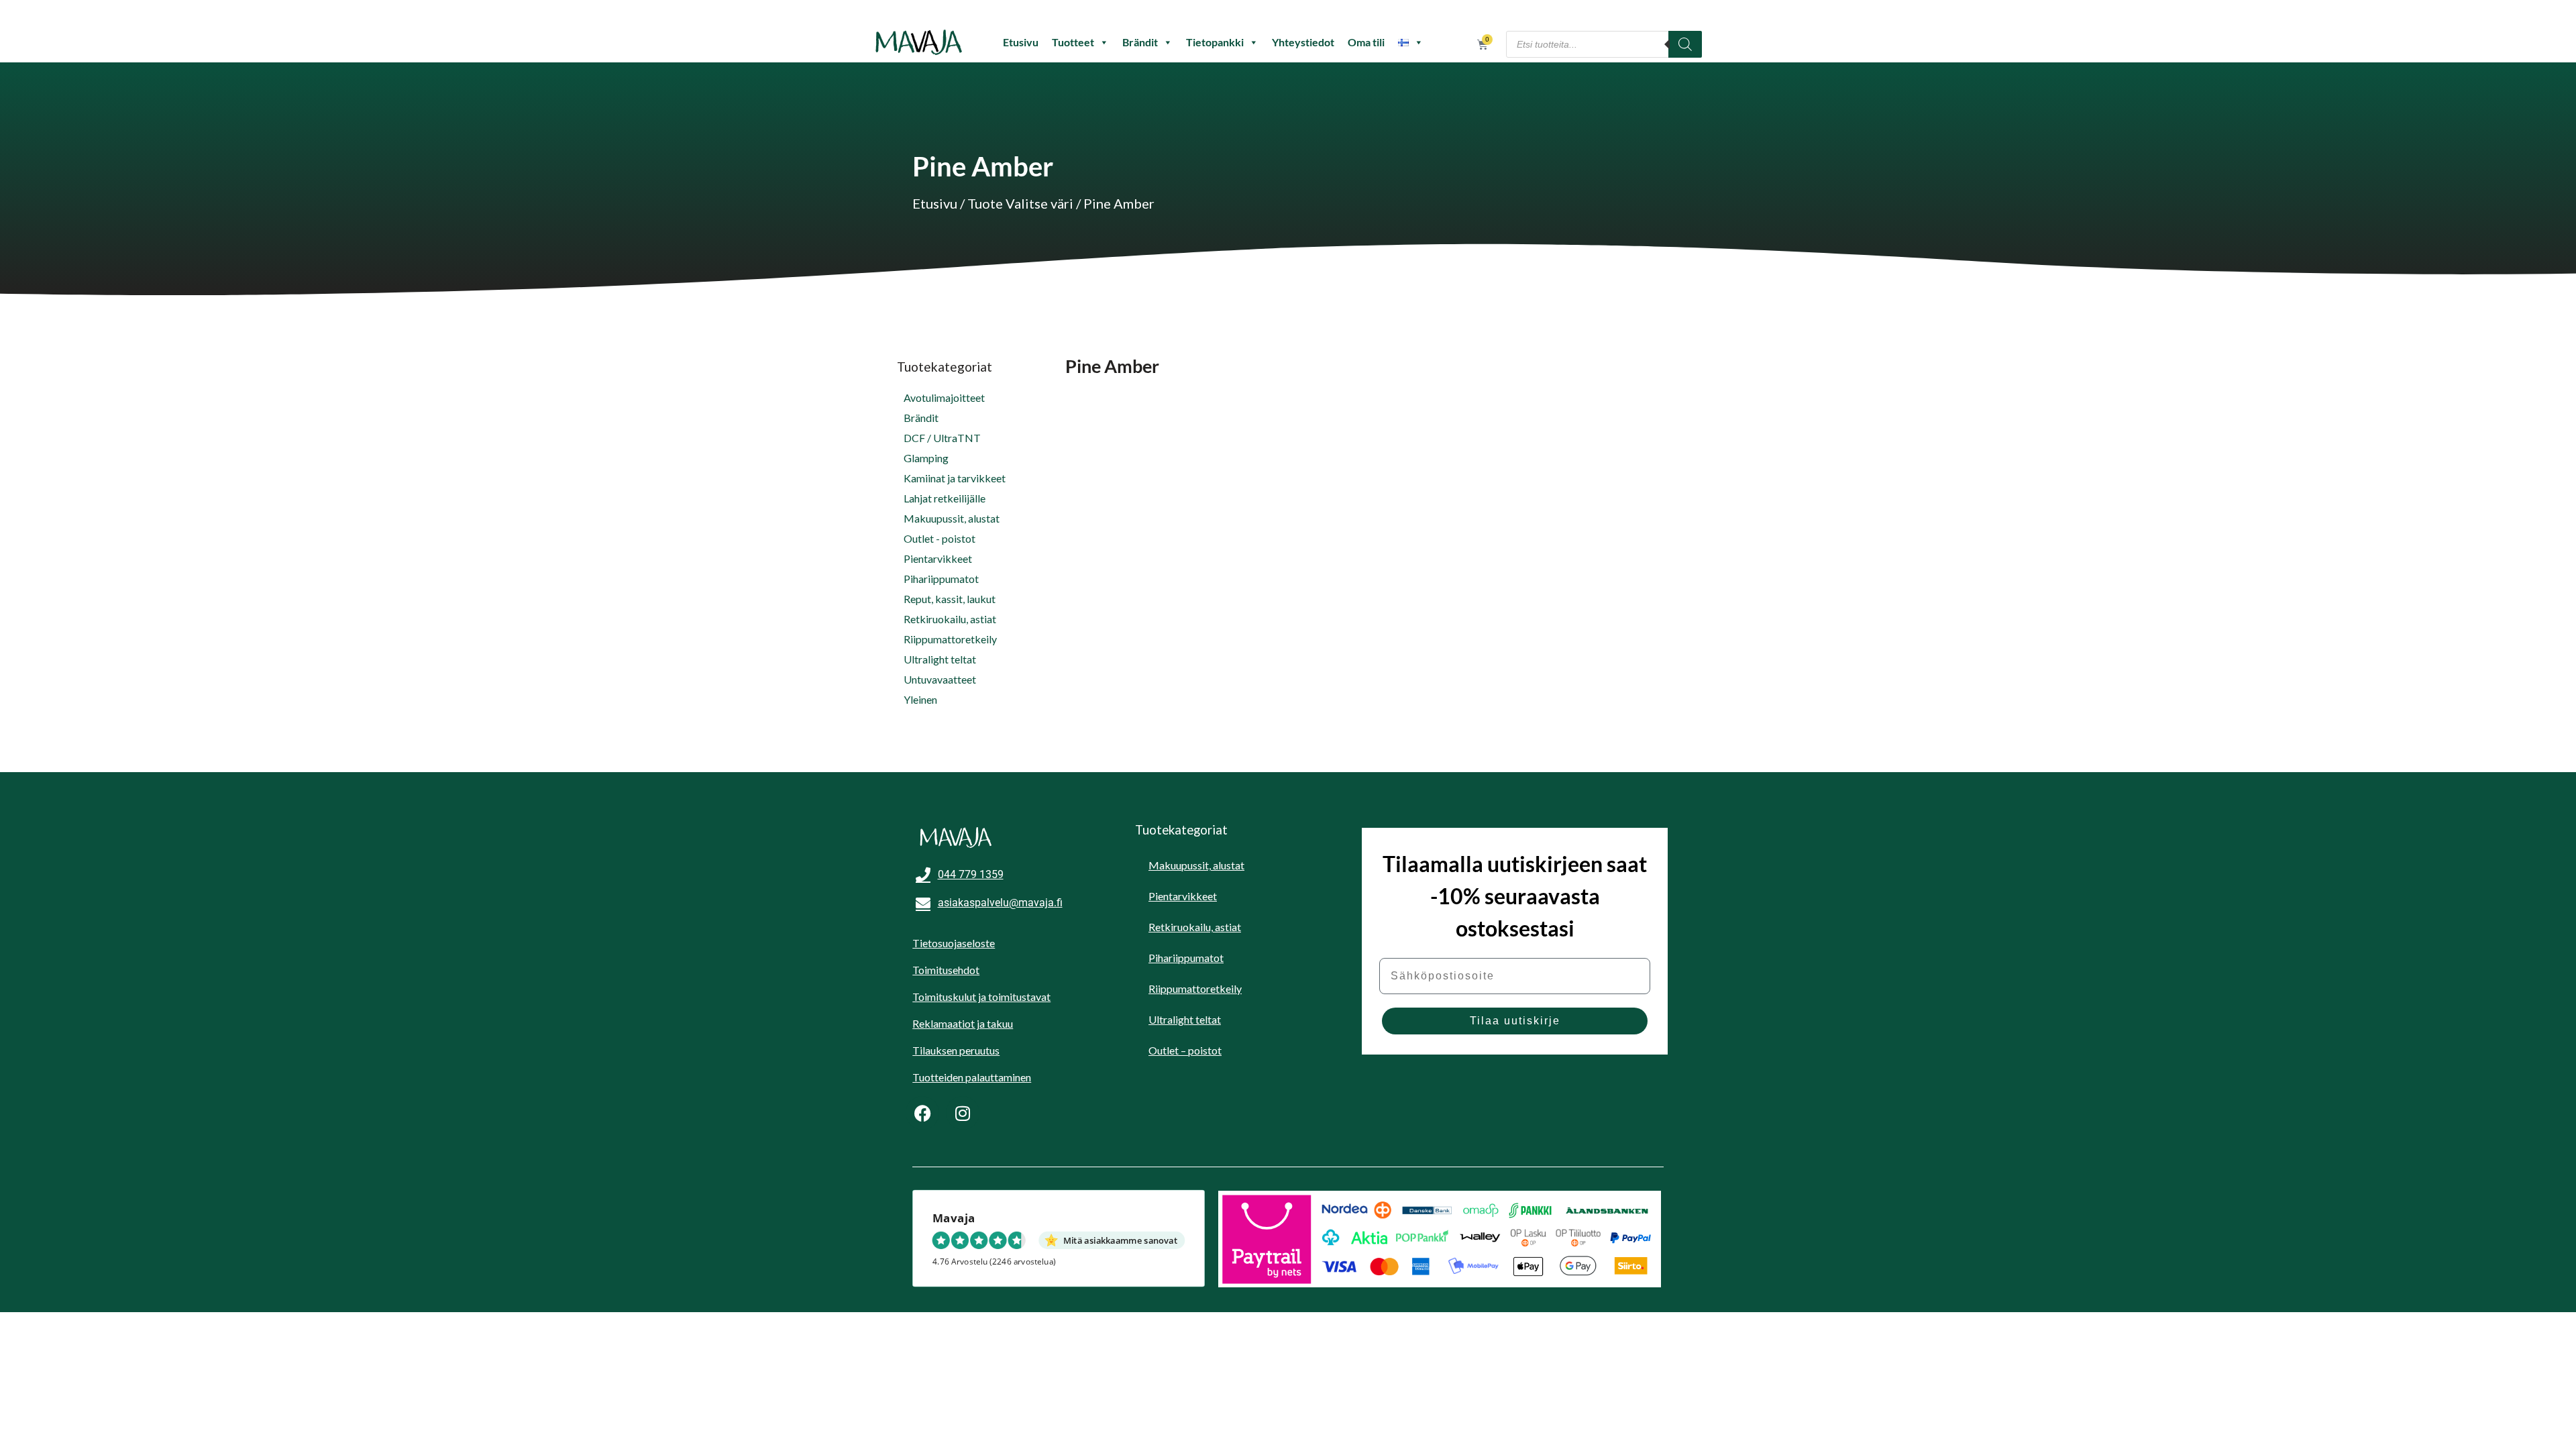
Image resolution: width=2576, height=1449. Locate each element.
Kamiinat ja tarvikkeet (955, 478)
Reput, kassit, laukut (950, 599)
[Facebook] (922, 1113)
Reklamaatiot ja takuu (963, 1023)
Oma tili (1366, 42)
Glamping (926, 458)
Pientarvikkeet (938, 558)
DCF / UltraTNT (942, 438)
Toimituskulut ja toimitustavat (981, 997)
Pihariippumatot (941, 579)
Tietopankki (1215, 42)
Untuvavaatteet (940, 679)
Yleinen (920, 699)
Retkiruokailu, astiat (950, 619)
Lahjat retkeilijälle (945, 498)
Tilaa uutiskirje (1515, 1021)
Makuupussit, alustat (952, 518)
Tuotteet (1073, 42)
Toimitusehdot (946, 970)
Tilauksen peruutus (956, 1050)
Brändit (1140, 42)
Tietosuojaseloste (954, 943)
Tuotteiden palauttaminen (972, 1077)
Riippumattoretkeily (950, 639)
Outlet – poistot (1185, 1050)
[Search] (1685, 44)
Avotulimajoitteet (944, 397)
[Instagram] (963, 1113)
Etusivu (1021, 42)
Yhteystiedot (1303, 42)
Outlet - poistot (940, 538)
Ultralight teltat (940, 659)
